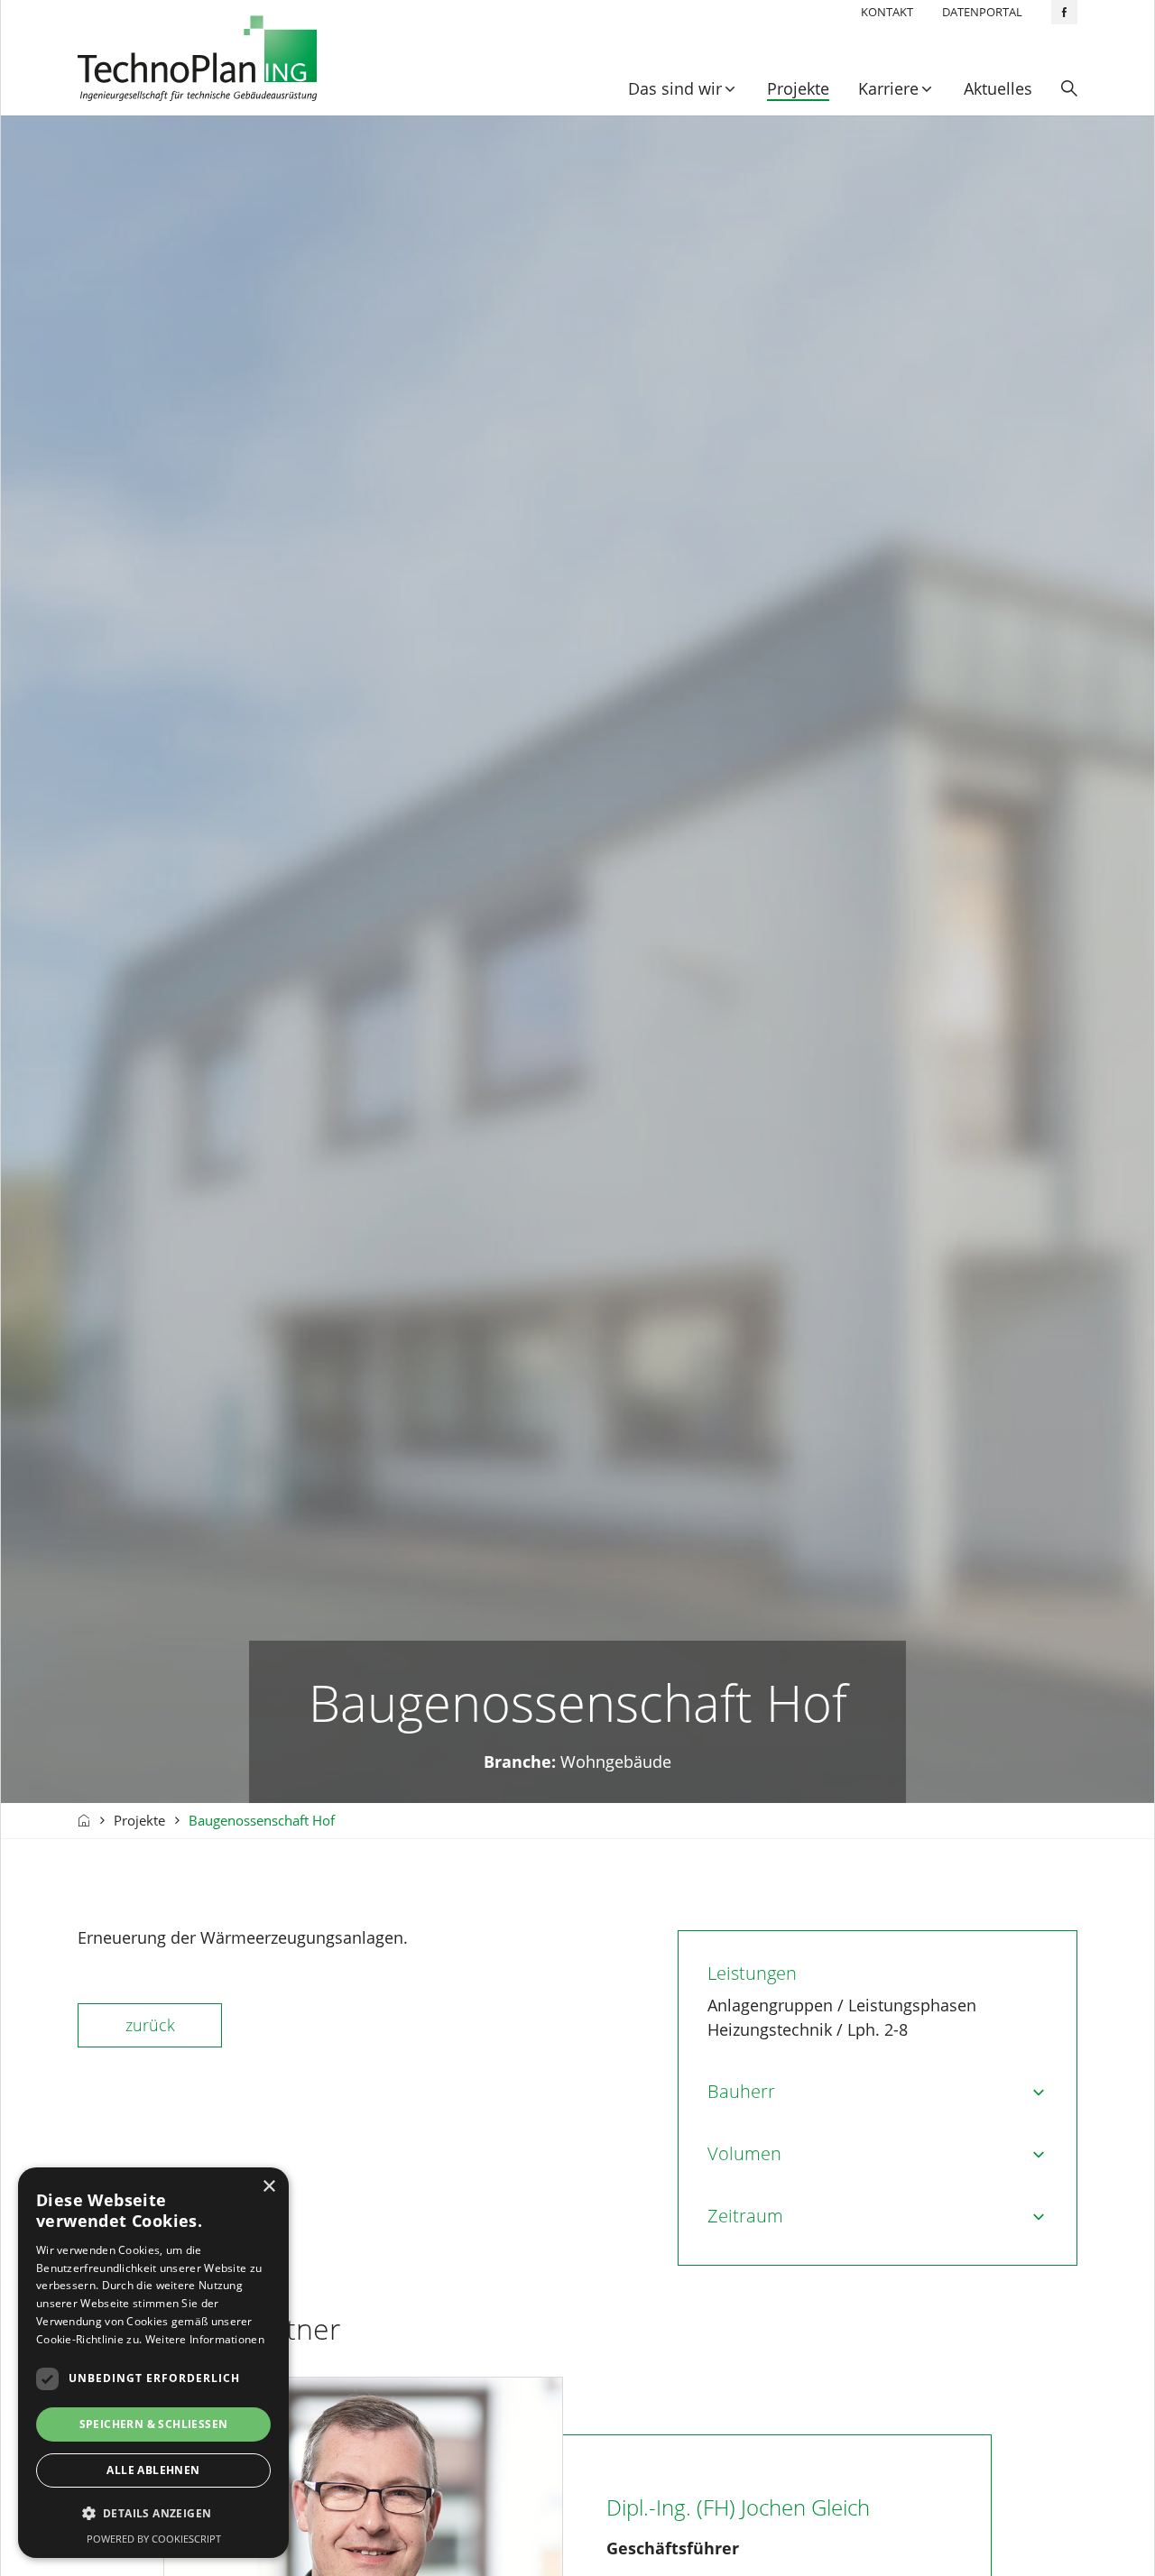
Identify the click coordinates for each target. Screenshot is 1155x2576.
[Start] (84, 1821)
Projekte (798, 88)
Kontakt (887, 12)
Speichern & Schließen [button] (154, 2424)
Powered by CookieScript (154, 2539)
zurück (150, 2025)
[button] (153, 2513)
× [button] (268, 2187)
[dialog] (153, 2363)
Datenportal (982, 12)
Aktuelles (998, 88)
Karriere (888, 88)
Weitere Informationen (205, 2339)
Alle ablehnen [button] (153, 2470)
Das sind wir (675, 88)
